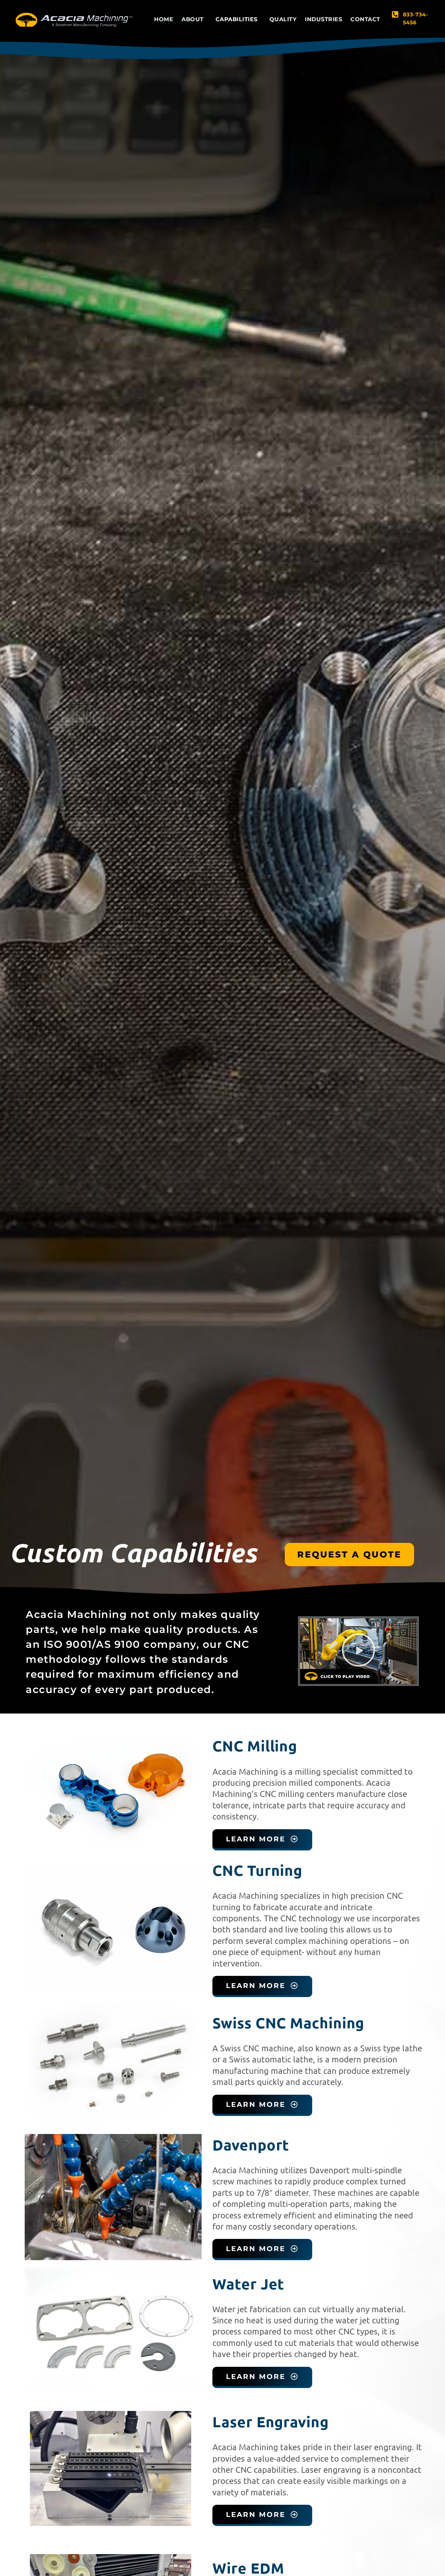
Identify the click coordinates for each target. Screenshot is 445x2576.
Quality (283, 19)
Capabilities (237, 19)
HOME (164, 19)
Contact (365, 19)
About (193, 19)
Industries (323, 19)
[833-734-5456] (395, 14)
